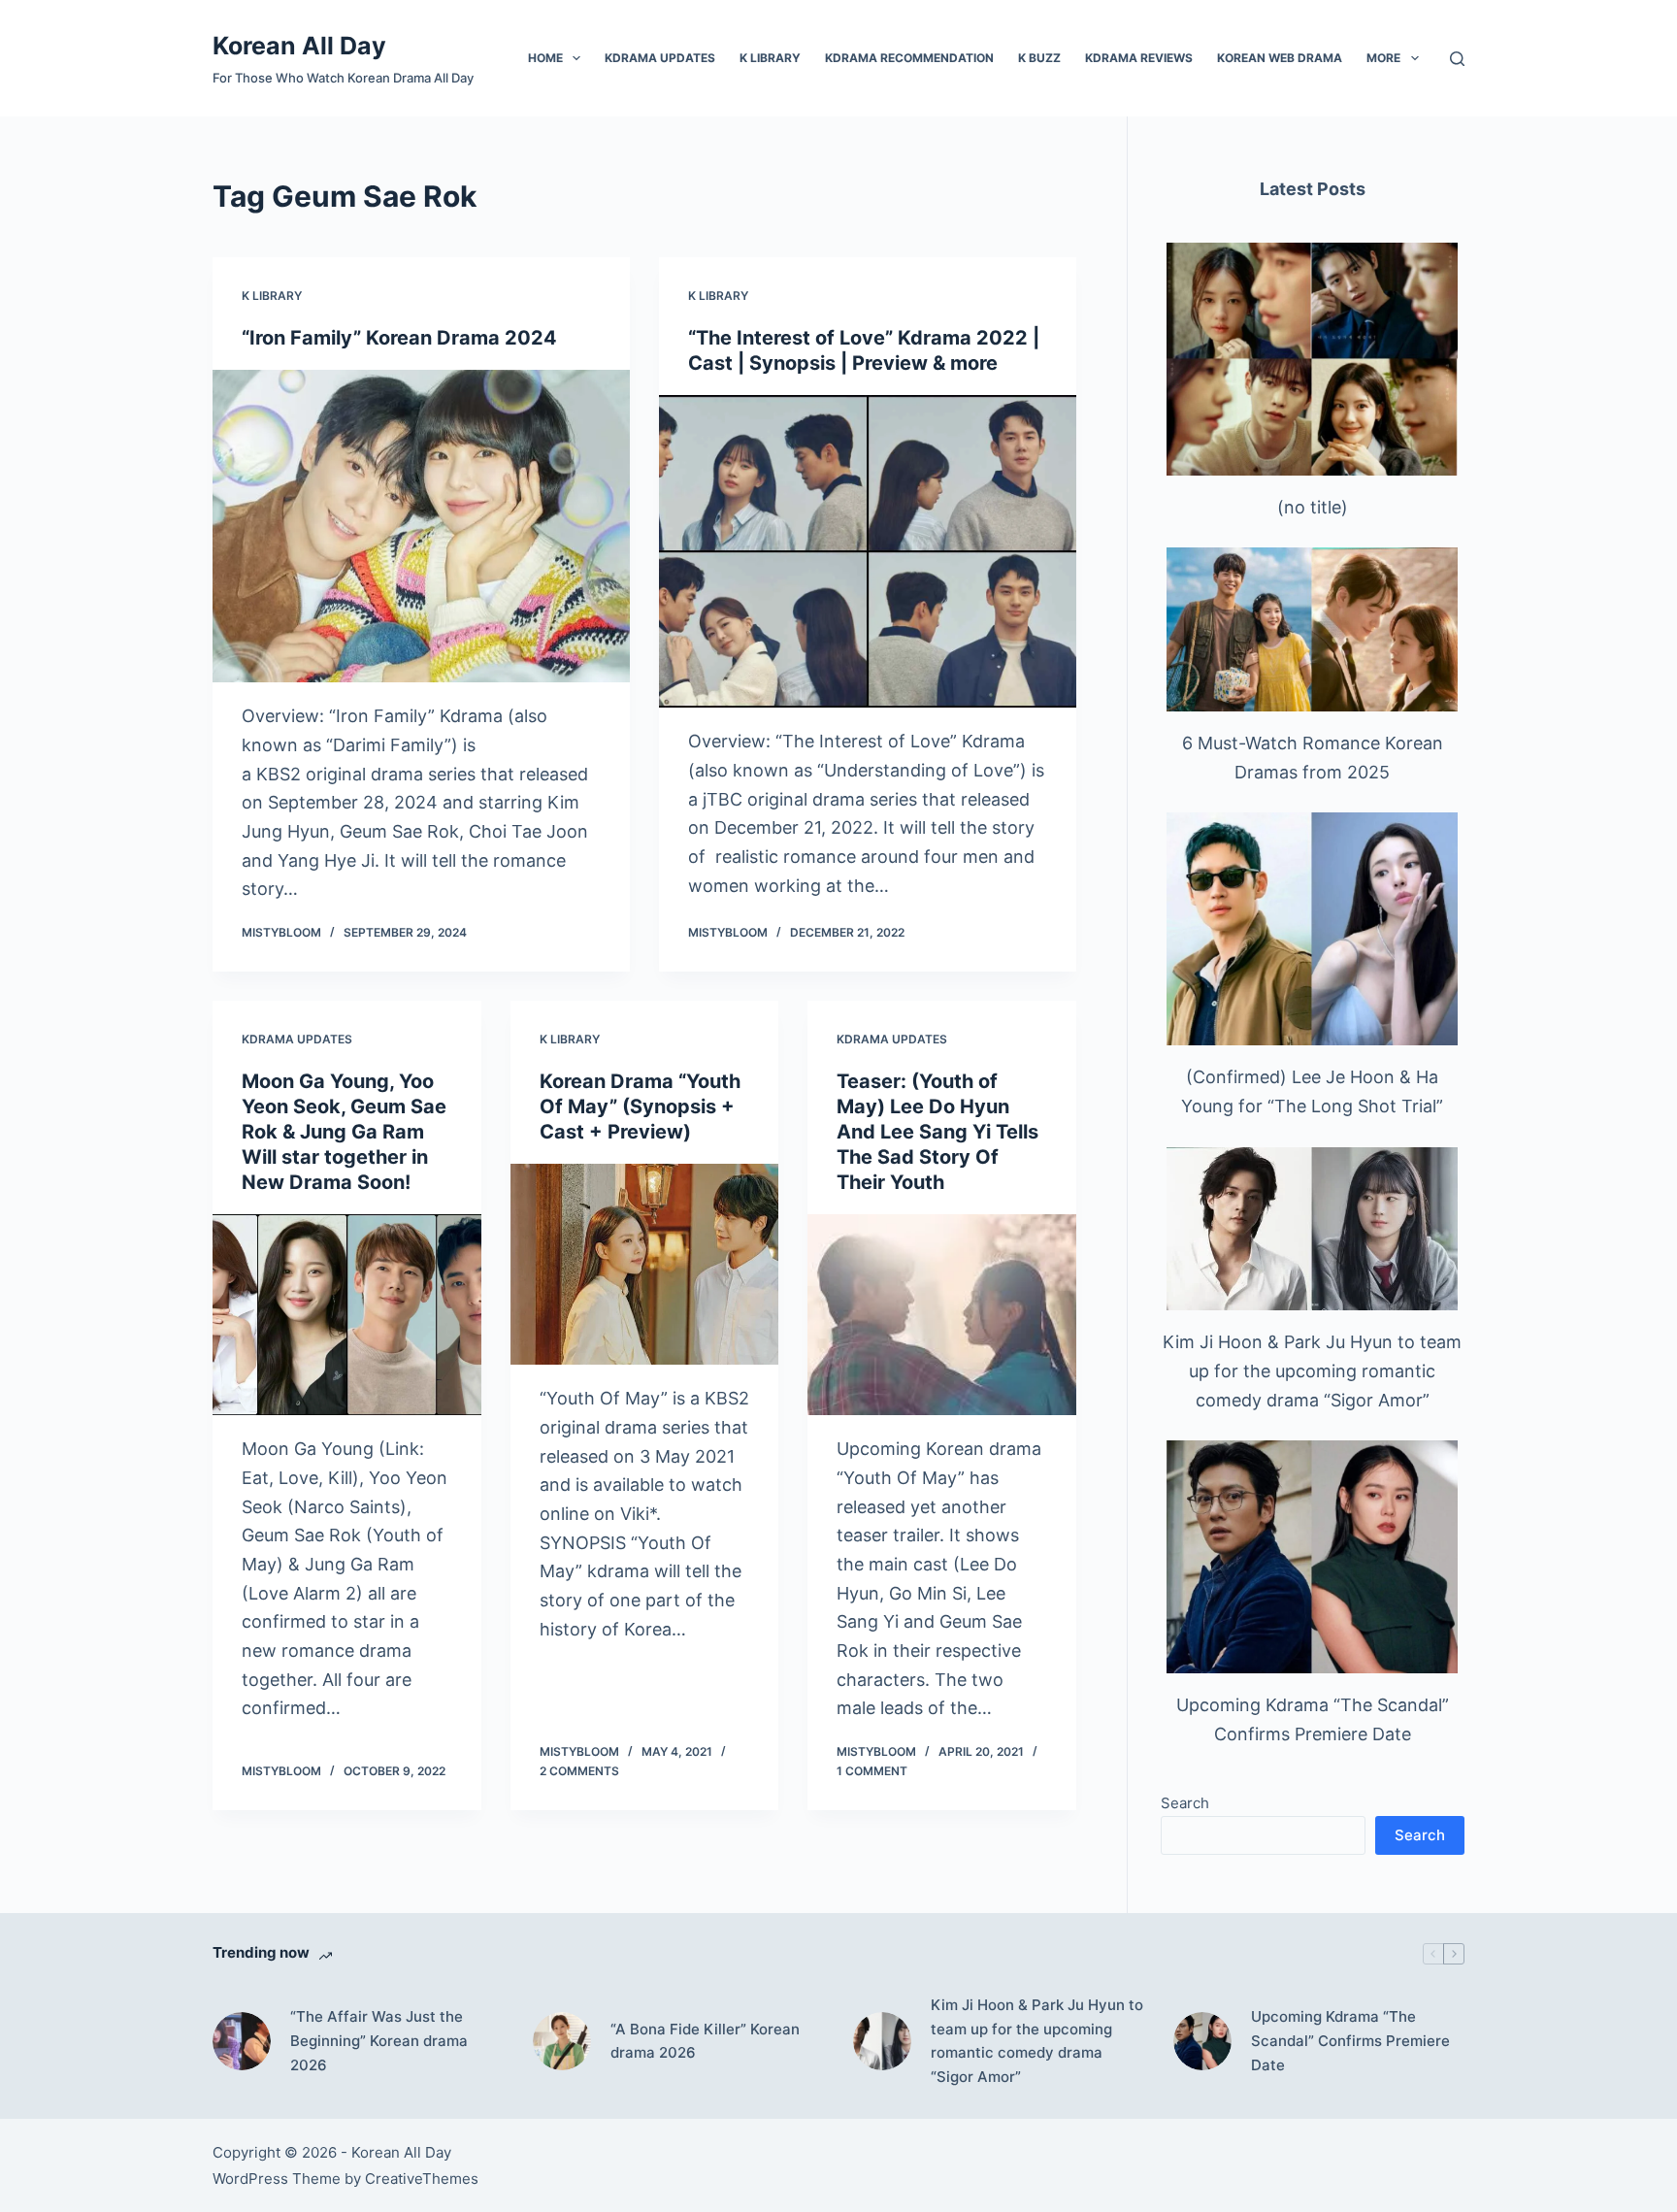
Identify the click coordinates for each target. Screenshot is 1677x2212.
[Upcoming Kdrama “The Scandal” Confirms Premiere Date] (1312, 1557)
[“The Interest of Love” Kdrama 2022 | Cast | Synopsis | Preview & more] (868, 552)
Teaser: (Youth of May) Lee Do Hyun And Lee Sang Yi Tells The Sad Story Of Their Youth (937, 1132)
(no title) (1313, 507)
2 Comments (579, 1771)
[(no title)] (1312, 359)
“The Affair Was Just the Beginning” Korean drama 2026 (379, 2041)
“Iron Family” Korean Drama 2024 (399, 338)
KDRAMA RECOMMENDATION (909, 58)
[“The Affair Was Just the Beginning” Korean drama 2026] (242, 2041)
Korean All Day (299, 46)
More (1383, 58)
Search (1185, 1803)
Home (545, 58)
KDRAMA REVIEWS (1139, 58)
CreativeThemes (422, 2179)
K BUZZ (1039, 58)
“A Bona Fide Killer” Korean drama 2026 (705, 2041)
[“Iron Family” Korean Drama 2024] (421, 527)
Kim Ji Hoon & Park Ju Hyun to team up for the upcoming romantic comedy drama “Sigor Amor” (1312, 1370)
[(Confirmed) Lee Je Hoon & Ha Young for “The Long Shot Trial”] (1312, 929)
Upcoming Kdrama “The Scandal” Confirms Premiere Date (1350, 2041)
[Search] (1457, 59)
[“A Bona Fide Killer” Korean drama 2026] (562, 2041)
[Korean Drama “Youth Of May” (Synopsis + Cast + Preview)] (645, 1265)
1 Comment (872, 1771)
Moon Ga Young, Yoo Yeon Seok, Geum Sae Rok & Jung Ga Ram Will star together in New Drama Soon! (344, 1132)
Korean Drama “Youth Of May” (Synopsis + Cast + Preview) (640, 1106)
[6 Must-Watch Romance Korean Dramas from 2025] (1312, 629)
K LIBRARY (770, 58)
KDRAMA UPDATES (660, 58)
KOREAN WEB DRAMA (1280, 58)
